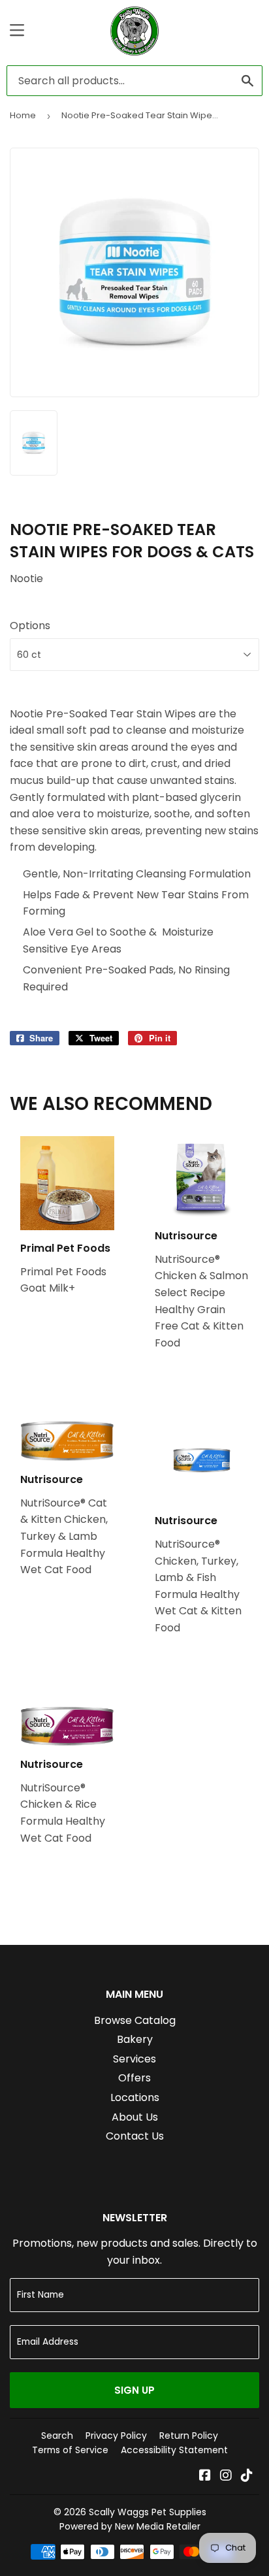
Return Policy (189, 2436)
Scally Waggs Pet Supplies (148, 2512)
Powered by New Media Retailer (130, 2526)
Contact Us (135, 2136)
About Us (135, 2117)
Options (30, 626)
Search (57, 2436)
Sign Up (134, 2390)
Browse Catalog (135, 2020)
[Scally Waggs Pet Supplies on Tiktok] (247, 2476)
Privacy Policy (116, 2436)
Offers (134, 2078)
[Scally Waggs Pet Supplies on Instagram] (226, 2476)
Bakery (135, 2039)
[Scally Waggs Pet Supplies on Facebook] (205, 2476)
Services (134, 2059)
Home (23, 115)
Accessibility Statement (174, 2450)
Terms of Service (70, 2450)
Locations (135, 2097)
